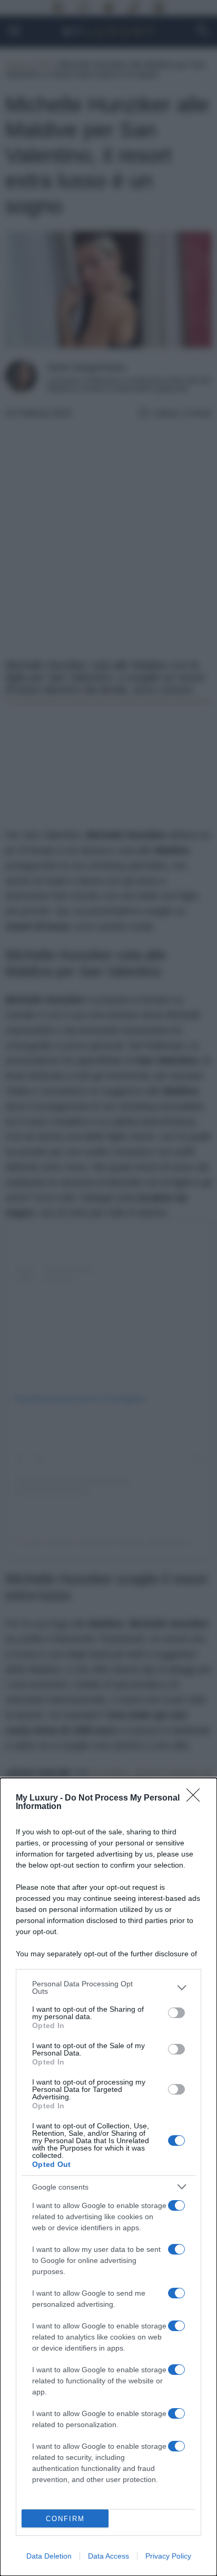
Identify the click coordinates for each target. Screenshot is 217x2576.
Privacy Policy (168, 2556)
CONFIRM (65, 2519)
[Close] (196, 1798)
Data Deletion (49, 2556)
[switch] (176, 2013)
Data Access (108, 2556)
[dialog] (108, 2177)
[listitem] (108, 1987)
